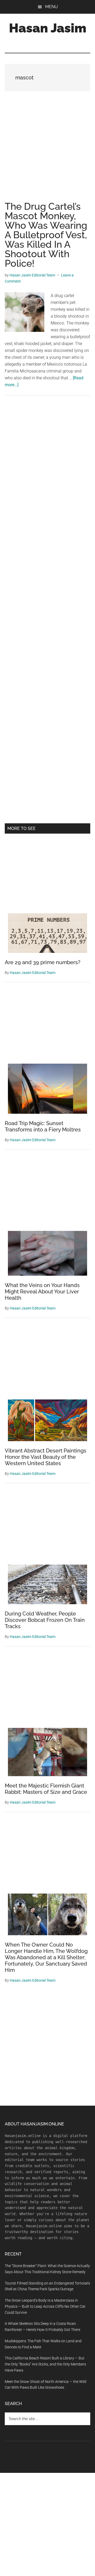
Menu (51, 7)
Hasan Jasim (48, 28)
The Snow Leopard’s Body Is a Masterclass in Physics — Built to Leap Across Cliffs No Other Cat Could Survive (45, 2306)
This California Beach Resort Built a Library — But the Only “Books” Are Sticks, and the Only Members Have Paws (45, 2364)
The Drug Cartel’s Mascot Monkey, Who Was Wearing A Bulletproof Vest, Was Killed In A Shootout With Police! (46, 235)
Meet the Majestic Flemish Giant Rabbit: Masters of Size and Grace (46, 1789)
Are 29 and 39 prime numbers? (43, 962)
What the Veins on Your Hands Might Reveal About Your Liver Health (42, 1292)
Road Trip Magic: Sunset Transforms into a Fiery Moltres (43, 1126)
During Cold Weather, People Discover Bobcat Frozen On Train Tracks (45, 1620)
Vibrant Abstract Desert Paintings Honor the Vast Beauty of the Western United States (46, 1457)
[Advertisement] (47, 152)
